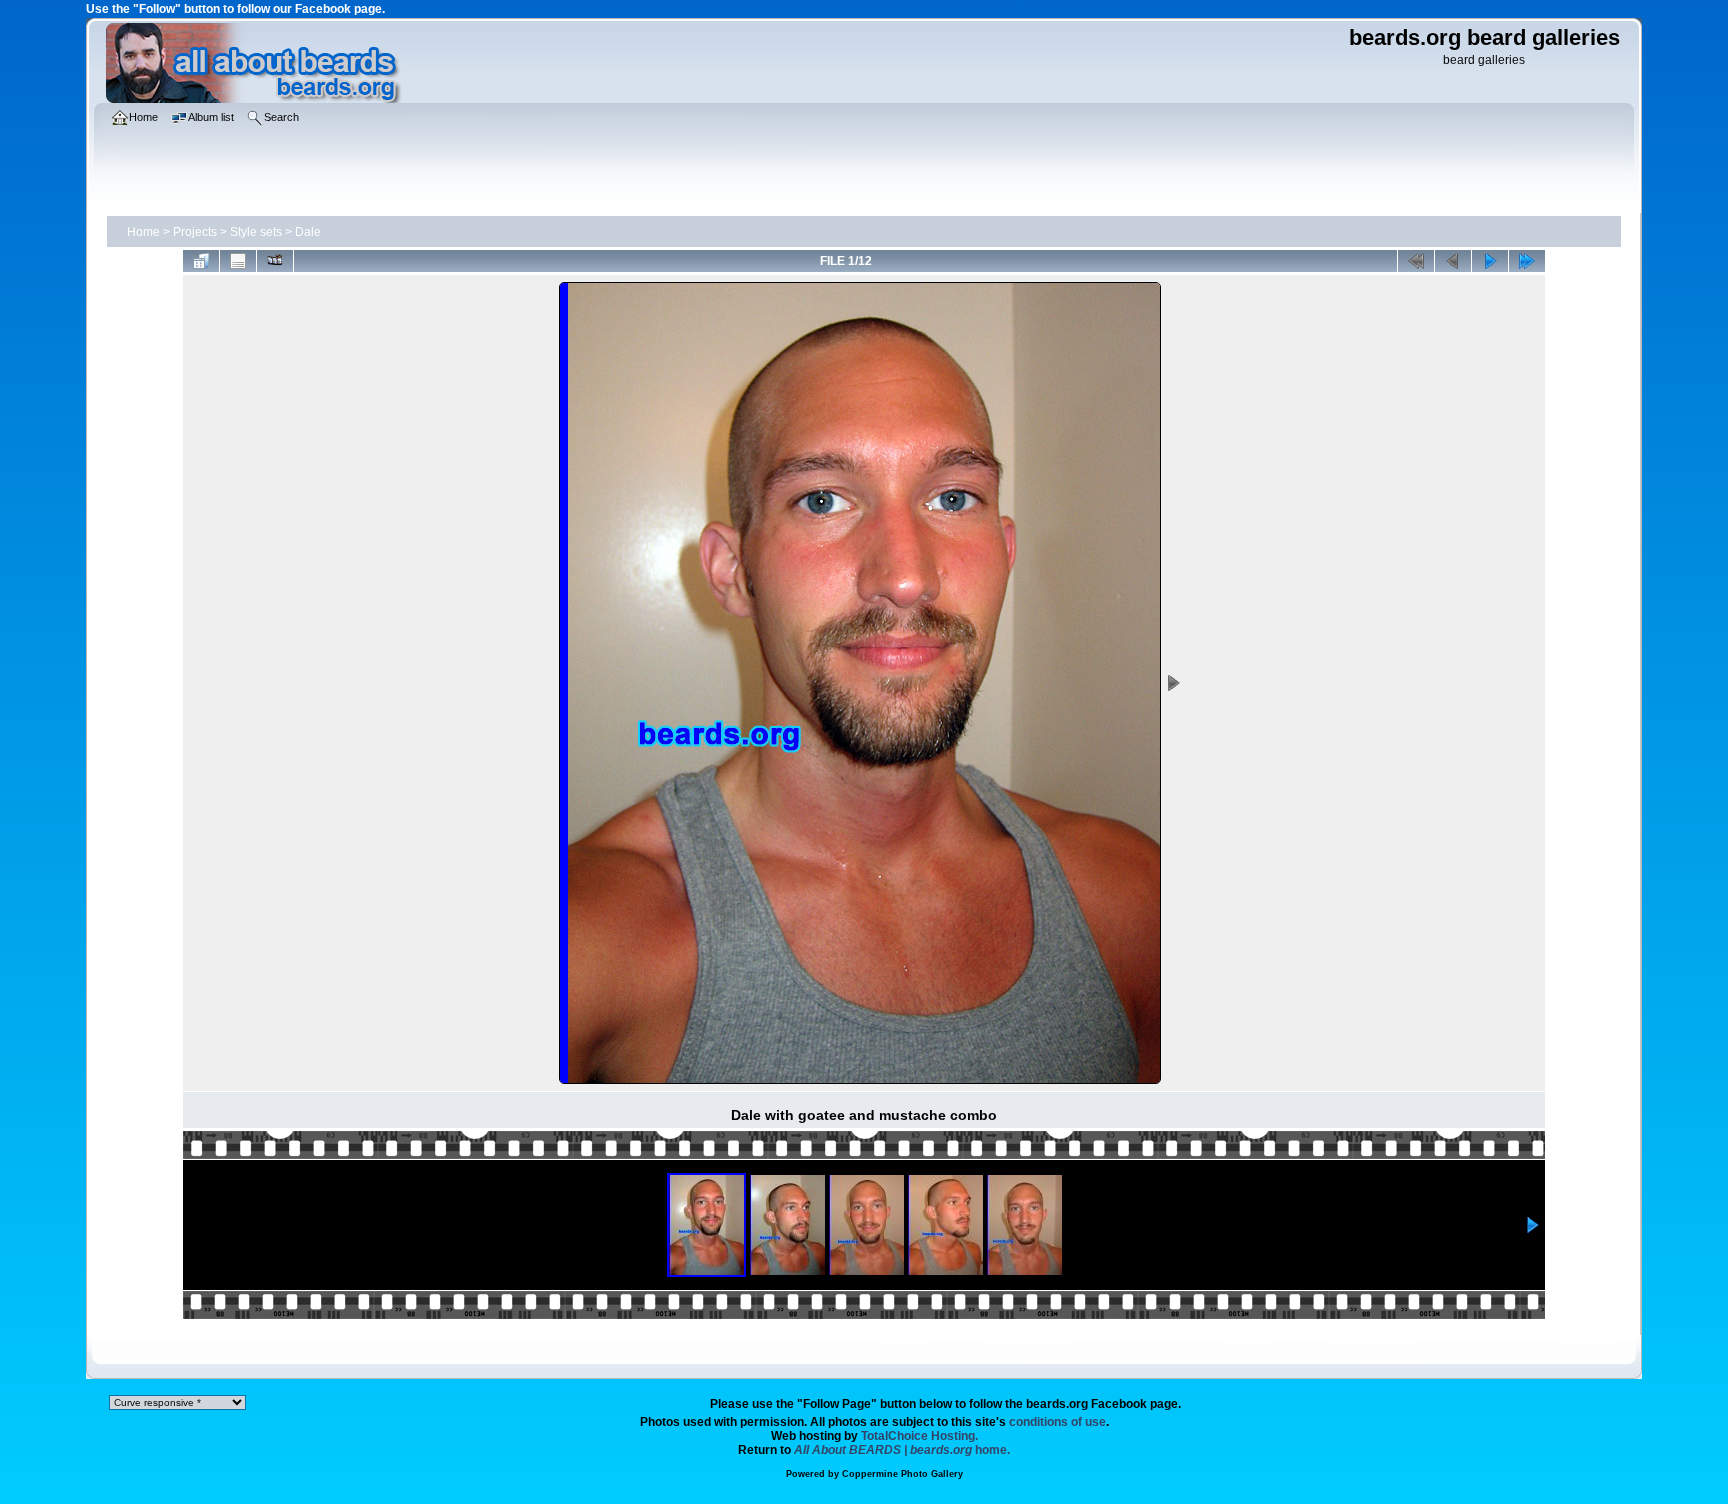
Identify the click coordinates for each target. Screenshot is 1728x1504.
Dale (308, 232)
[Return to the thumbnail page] (201, 261)
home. (902, 1450)
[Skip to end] (1527, 261)
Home (143, 232)
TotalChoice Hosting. (919, 1436)
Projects (195, 232)
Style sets (256, 232)
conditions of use (1057, 1422)
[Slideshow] (275, 261)
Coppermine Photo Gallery (902, 1474)
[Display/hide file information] (238, 261)
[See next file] (1490, 261)
